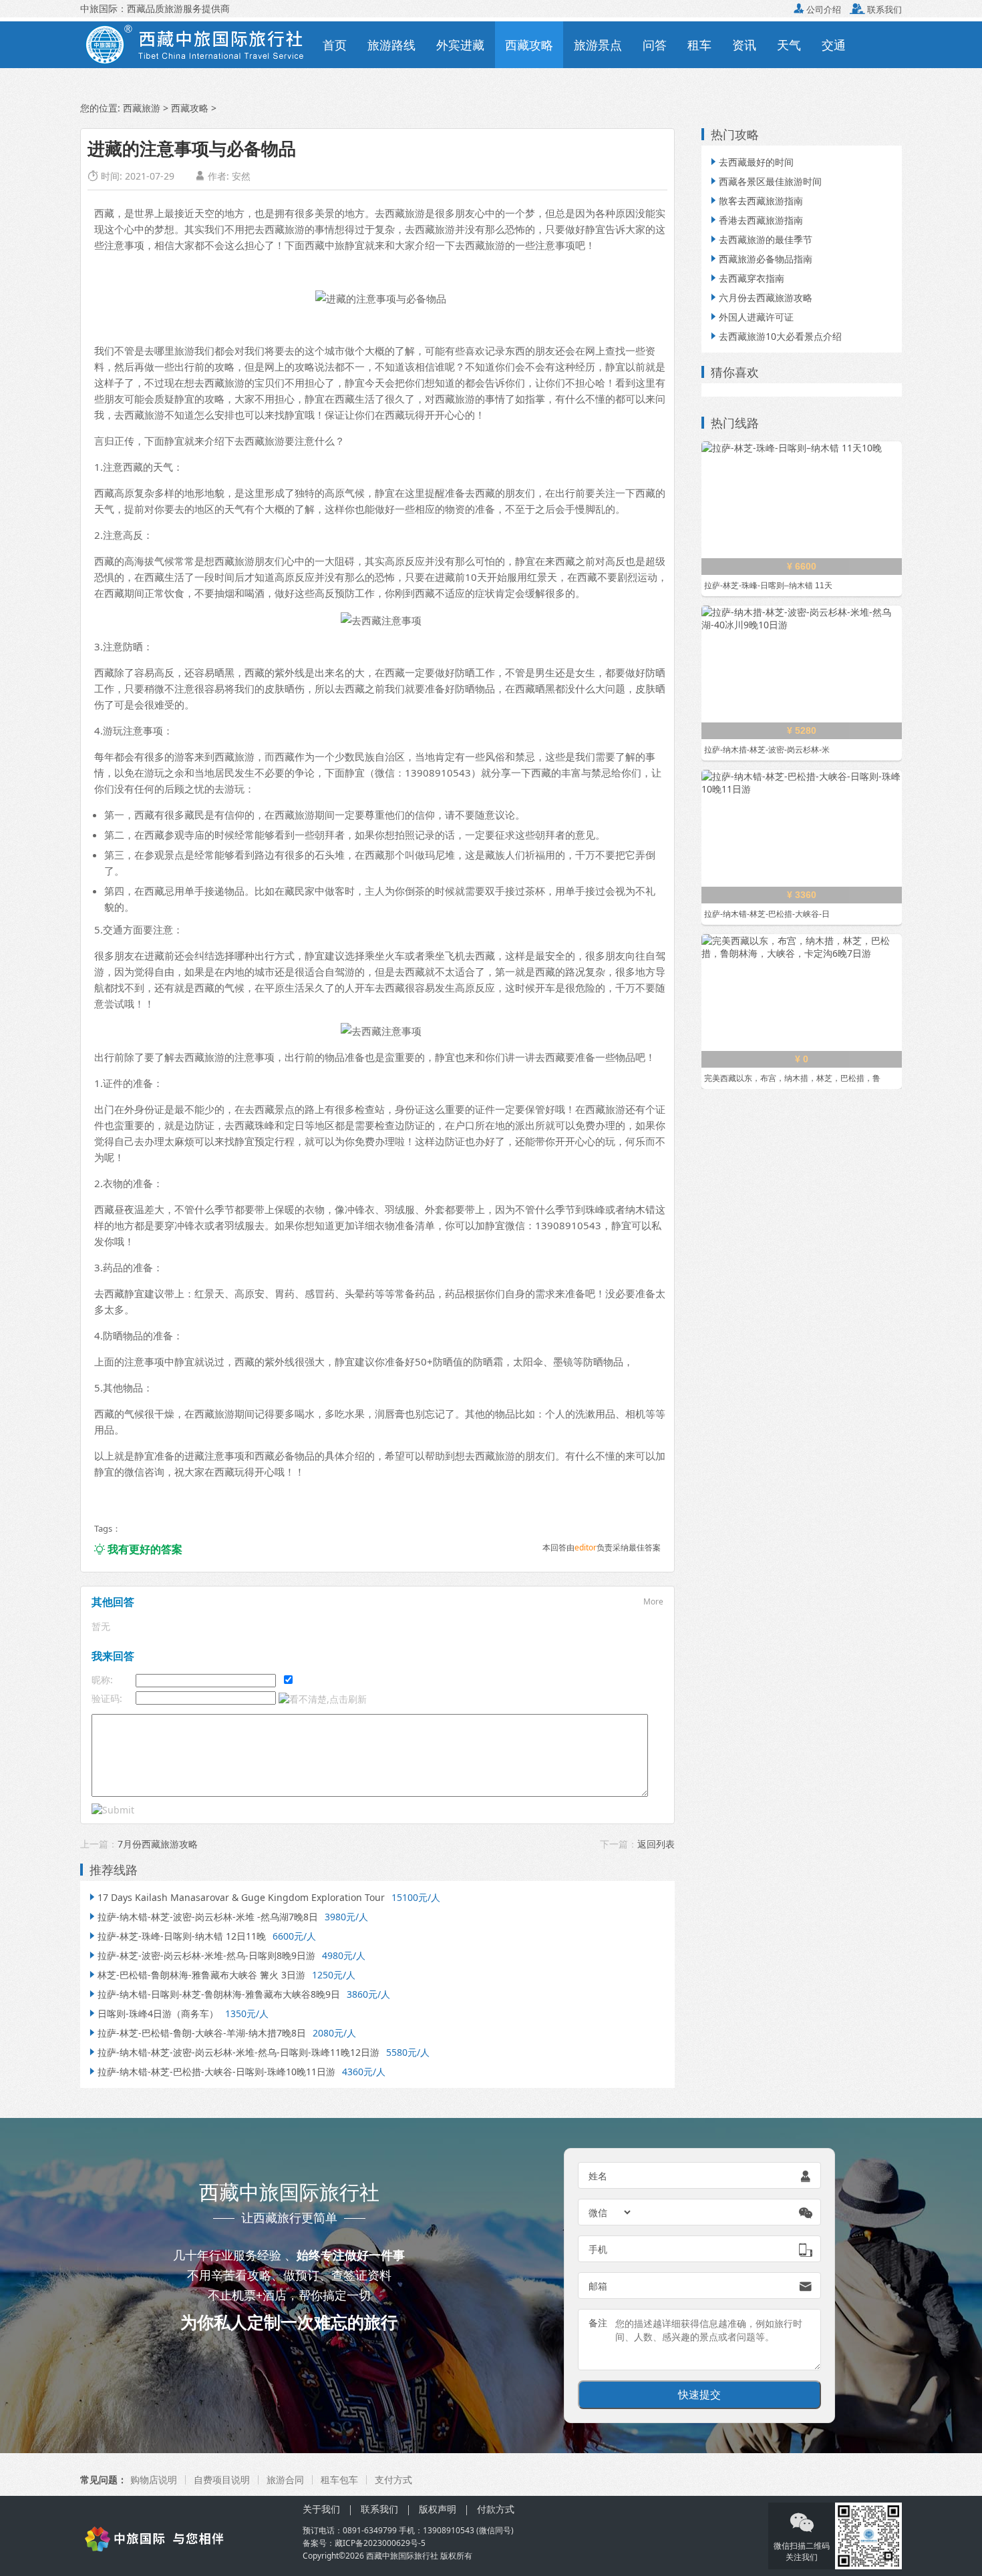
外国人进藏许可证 (751, 317)
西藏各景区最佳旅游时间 (765, 181)
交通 (834, 45)
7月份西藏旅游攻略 (158, 1844)
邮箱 (598, 2286)
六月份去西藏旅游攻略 (760, 297)
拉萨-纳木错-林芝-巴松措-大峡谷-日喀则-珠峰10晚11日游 (211, 2072)
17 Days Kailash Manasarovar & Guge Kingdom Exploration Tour (236, 1897)
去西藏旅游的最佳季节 (760, 239)
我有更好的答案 (138, 1549)
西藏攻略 (529, 45)
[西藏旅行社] (183, 2538)
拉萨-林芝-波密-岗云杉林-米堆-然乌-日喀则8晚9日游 (201, 1955)
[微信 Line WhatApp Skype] (611, 2212)
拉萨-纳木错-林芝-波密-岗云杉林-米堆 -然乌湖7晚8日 (202, 1917)
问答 (655, 45)
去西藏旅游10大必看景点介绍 (775, 336)
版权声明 (438, 2509)
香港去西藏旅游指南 (756, 220)
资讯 (744, 45)
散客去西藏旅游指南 (756, 201)
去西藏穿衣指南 (746, 278)
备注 (598, 2323)
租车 (699, 45)
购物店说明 (154, 2480)
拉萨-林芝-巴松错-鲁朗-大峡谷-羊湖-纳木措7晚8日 (196, 2033)
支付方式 (393, 2480)
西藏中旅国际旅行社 (402, 2556)
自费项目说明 (222, 2480)
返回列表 (656, 1844)
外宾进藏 (460, 45)
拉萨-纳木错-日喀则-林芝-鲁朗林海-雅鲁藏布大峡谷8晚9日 (213, 1994)
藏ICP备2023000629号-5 (380, 2543)
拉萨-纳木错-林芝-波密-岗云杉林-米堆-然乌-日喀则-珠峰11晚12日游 (233, 2052)
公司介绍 (817, 9)
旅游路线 (391, 45)
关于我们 (321, 2509)
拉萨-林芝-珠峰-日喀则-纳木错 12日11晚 (176, 1936)
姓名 (598, 2176)
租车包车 (339, 2480)
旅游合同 (285, 2480)
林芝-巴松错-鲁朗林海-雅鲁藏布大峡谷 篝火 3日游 (196, 1975)
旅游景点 (598, 45)
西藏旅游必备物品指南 (760, 259)
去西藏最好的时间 (751, 162)
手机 (598, 2249)
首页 (335, 45)
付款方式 (496, 2509)
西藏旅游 (142, 108)
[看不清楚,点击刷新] (323, 1699)
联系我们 (876, 9)
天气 (789, 45)
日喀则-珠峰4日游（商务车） (153, 2013)
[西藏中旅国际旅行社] (196, 43)
